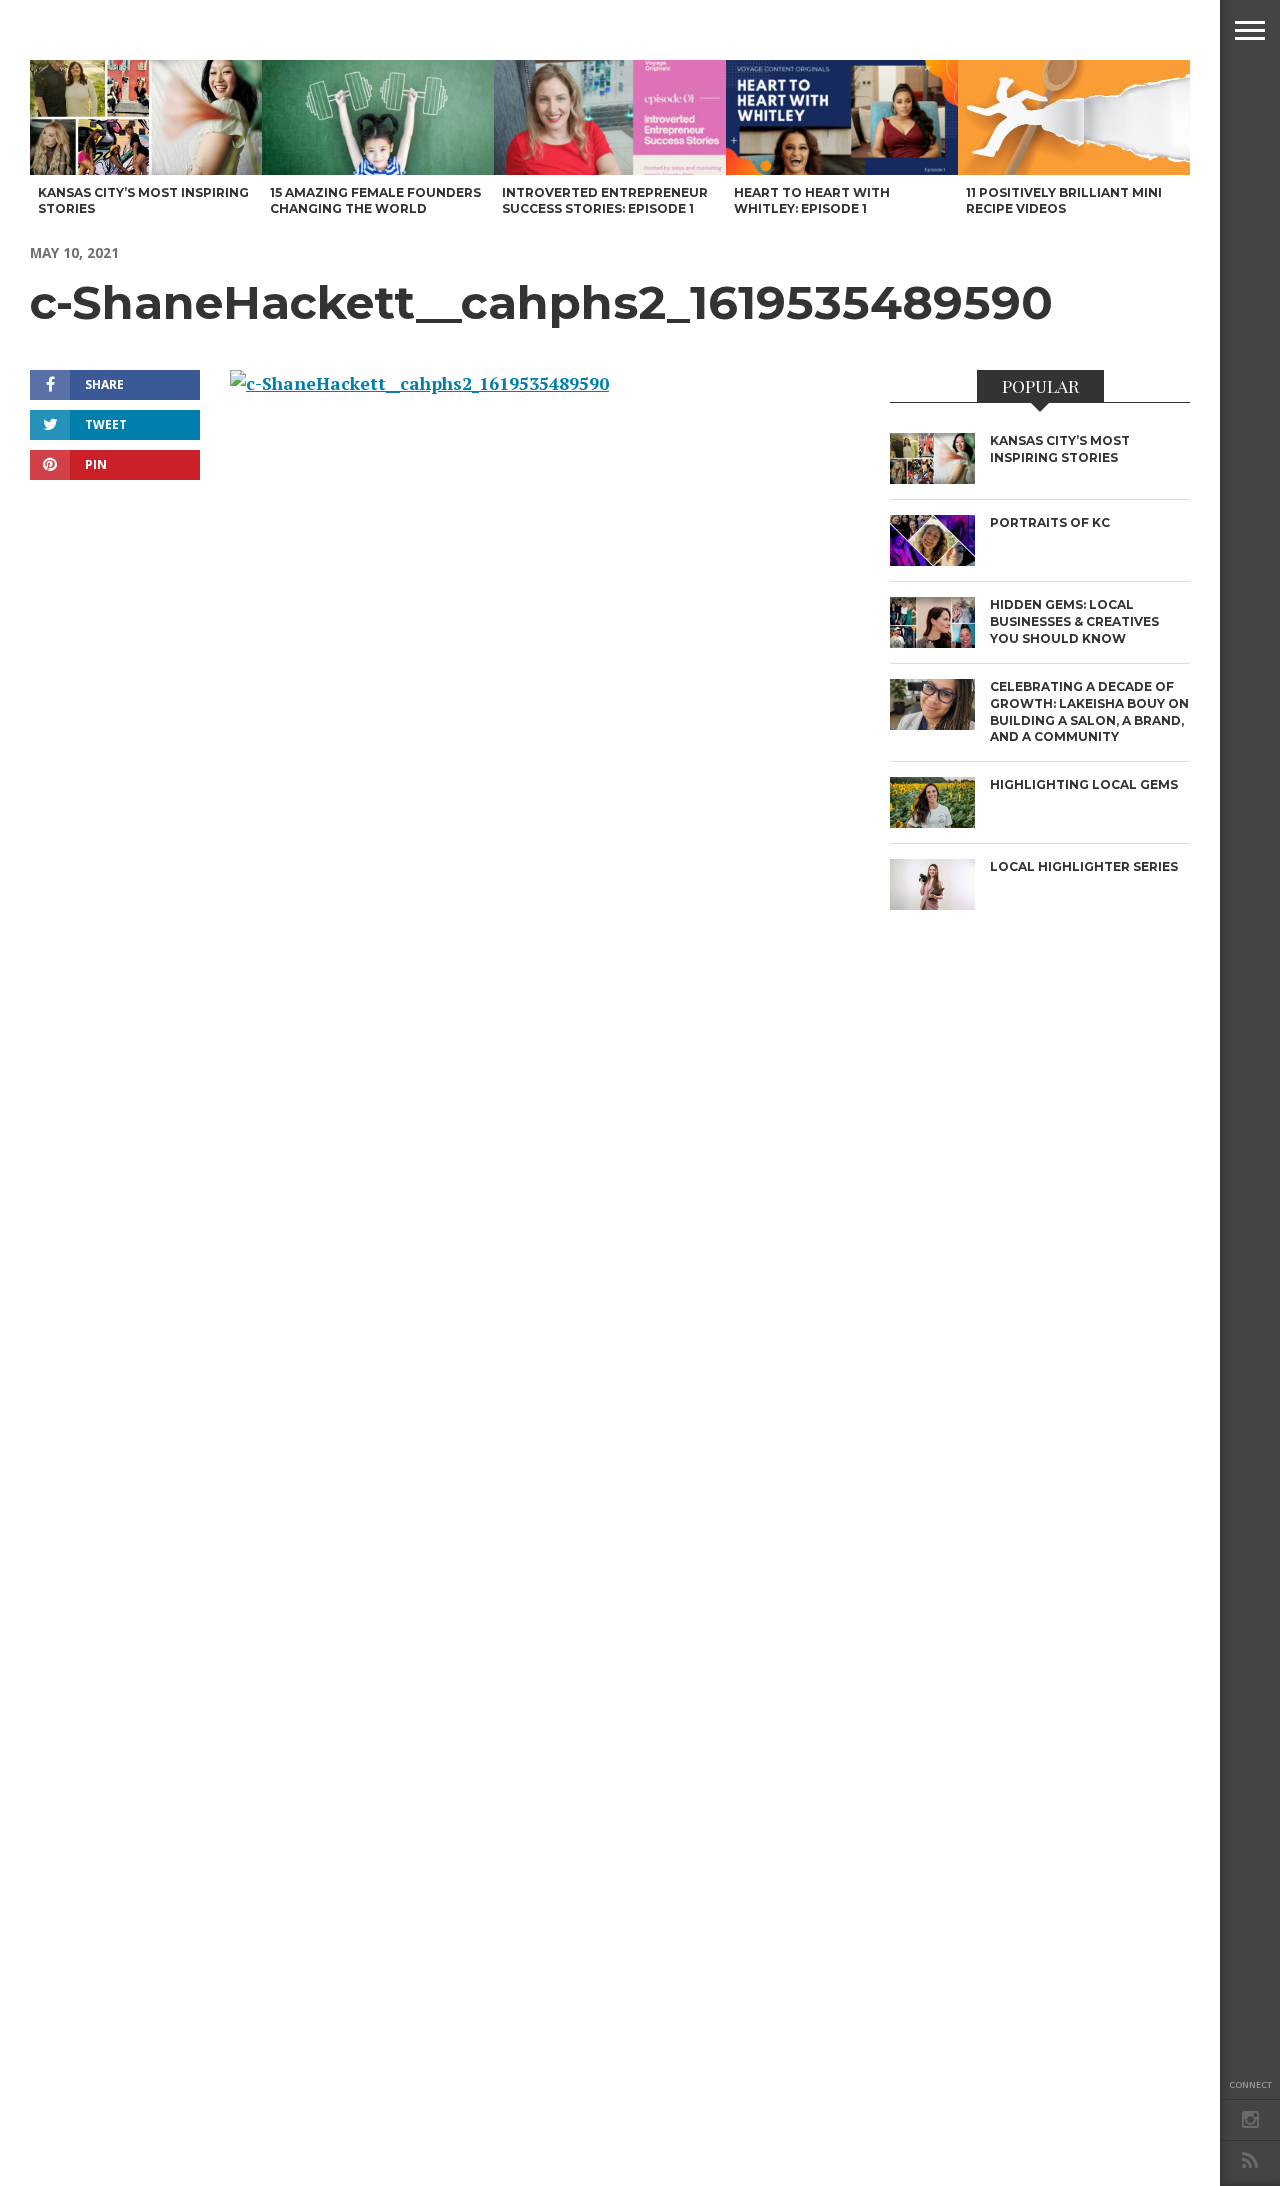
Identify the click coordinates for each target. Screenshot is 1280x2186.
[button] (1250, 30)
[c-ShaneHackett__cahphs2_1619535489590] (419, 383)
